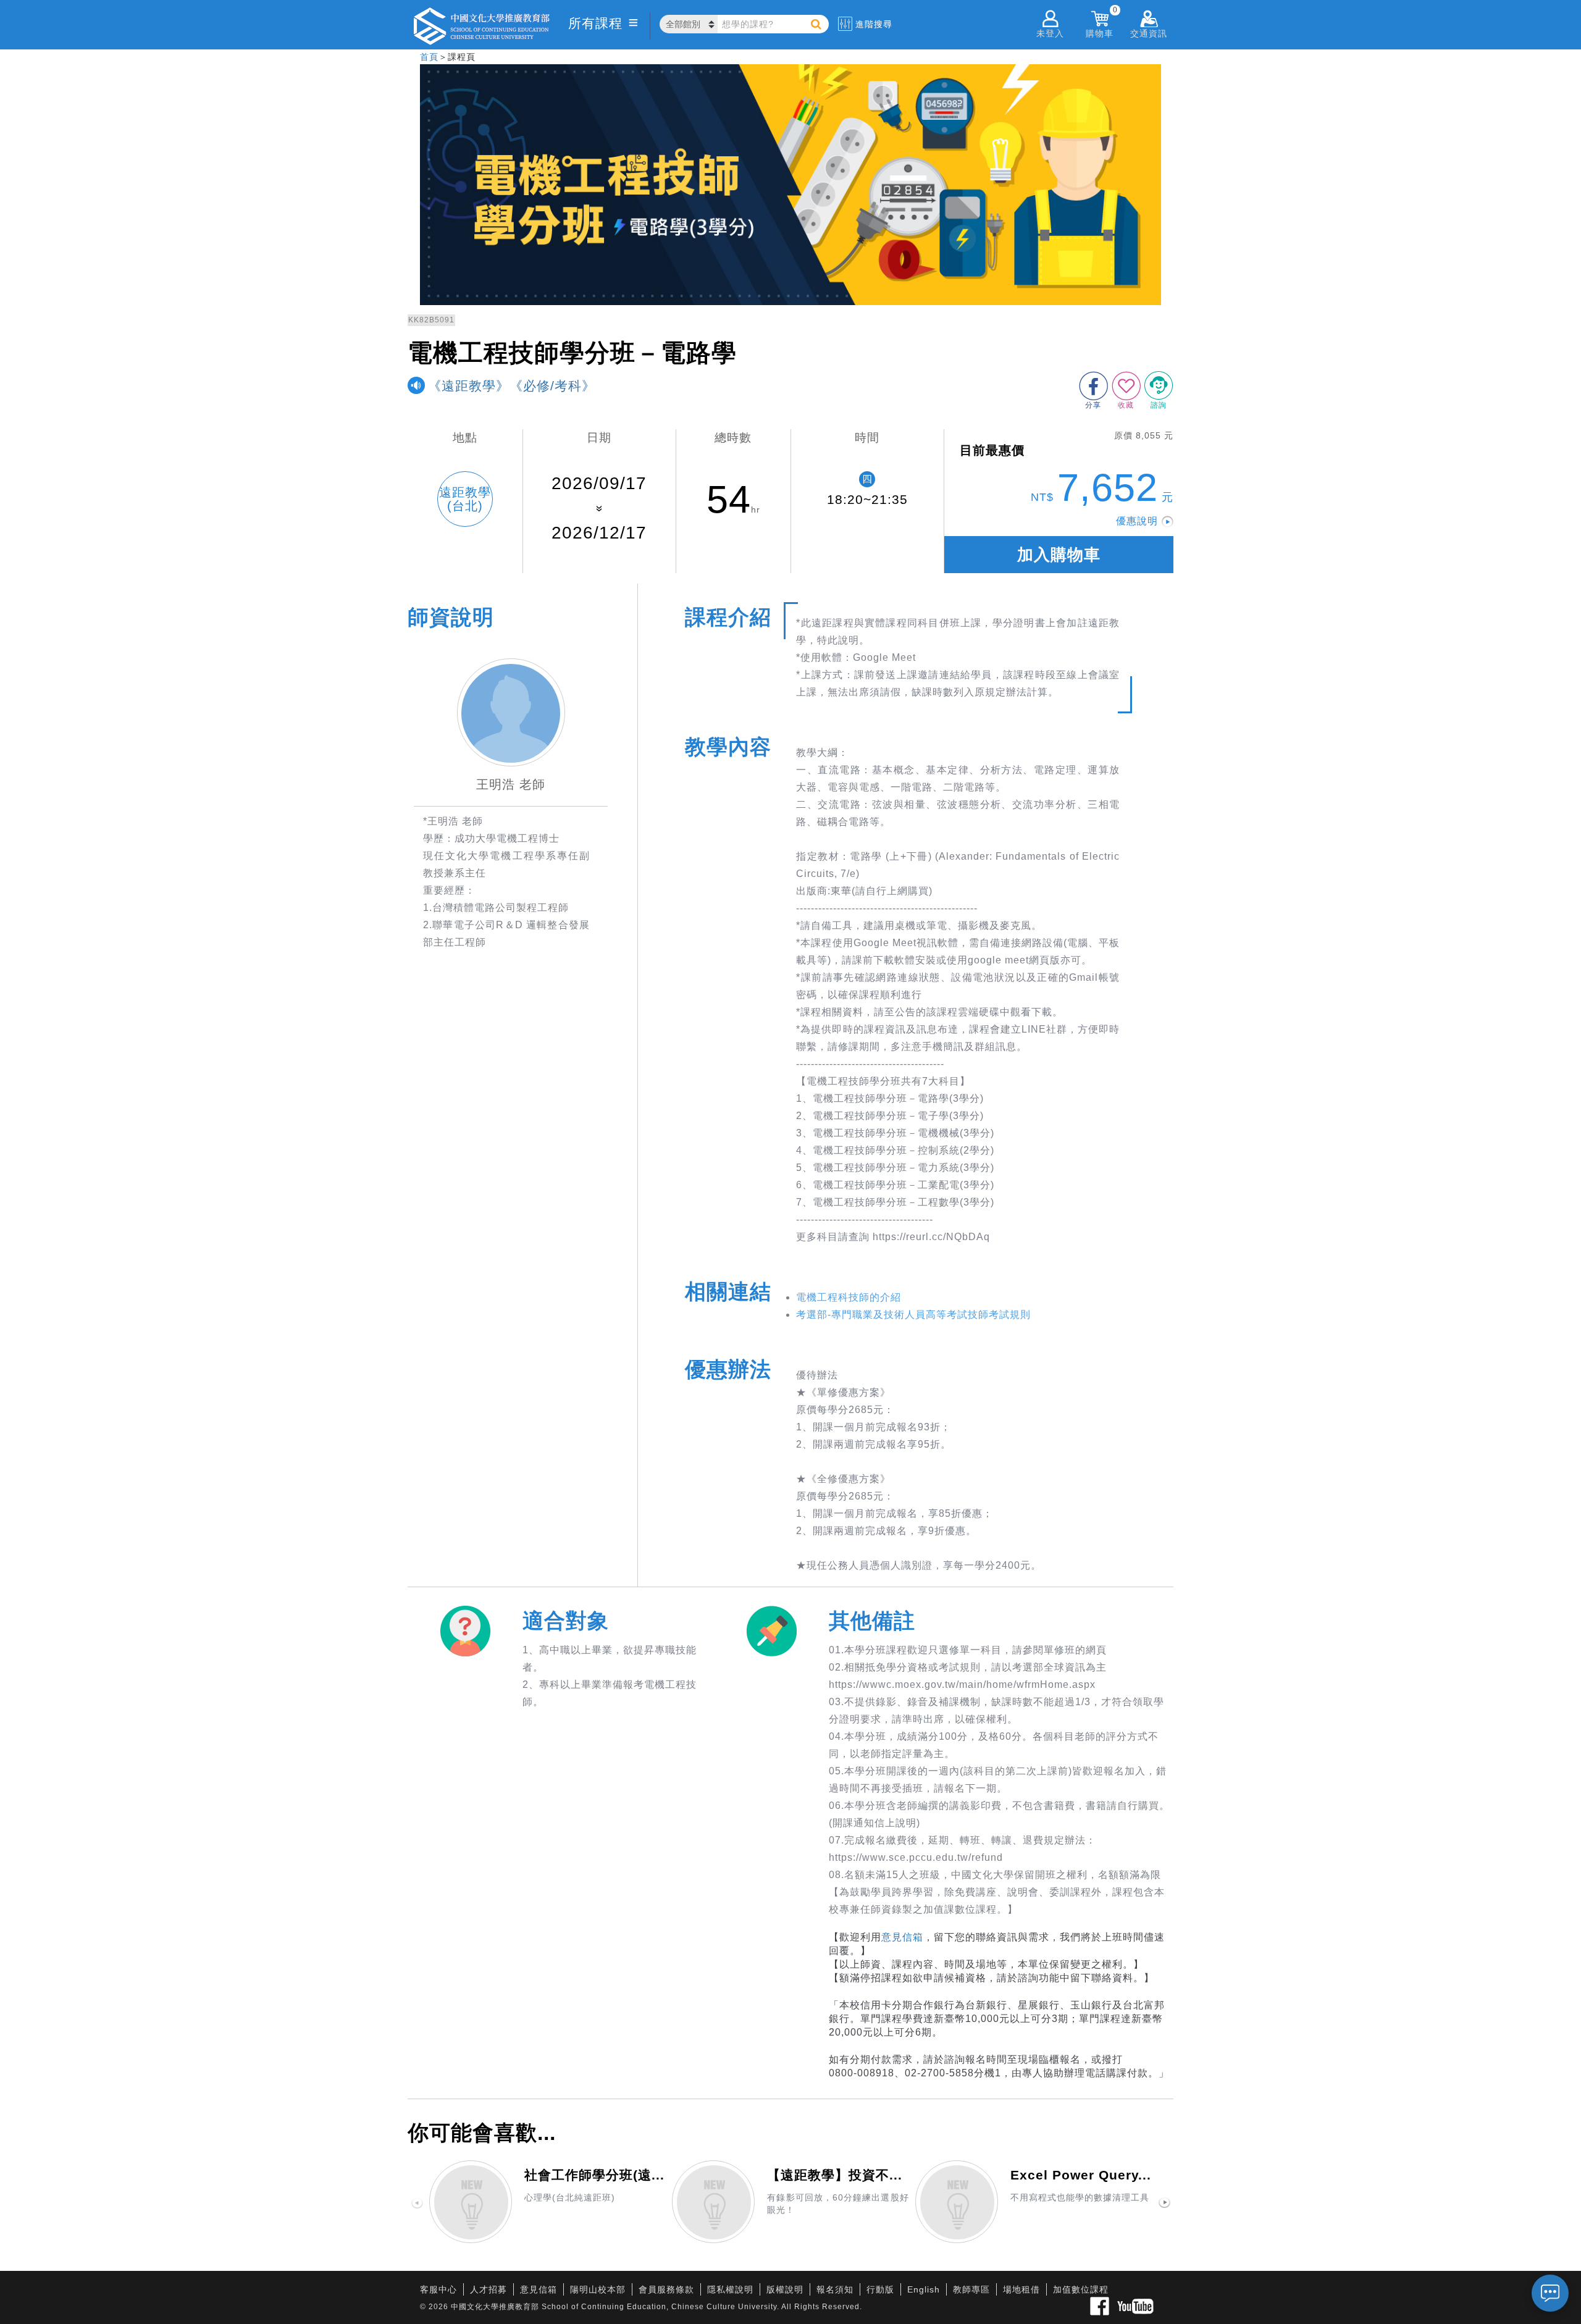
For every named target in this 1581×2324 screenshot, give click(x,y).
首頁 (429, 57)
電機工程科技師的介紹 (849, 1297)
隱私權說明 (730, 2289)
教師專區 (971, 2289)
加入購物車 (1059, 555)
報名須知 (835, 2289)
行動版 (880, 2289)
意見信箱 (902, 1937)
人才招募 (489, 2289)
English (924, 2289)
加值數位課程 (1081, 2289)
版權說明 (785, 2289)
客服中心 (438, 2289)
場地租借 (1021, 2289)
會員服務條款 (666, 2289)
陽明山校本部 (598, 2289)
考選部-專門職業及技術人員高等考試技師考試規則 (913, 1315)
